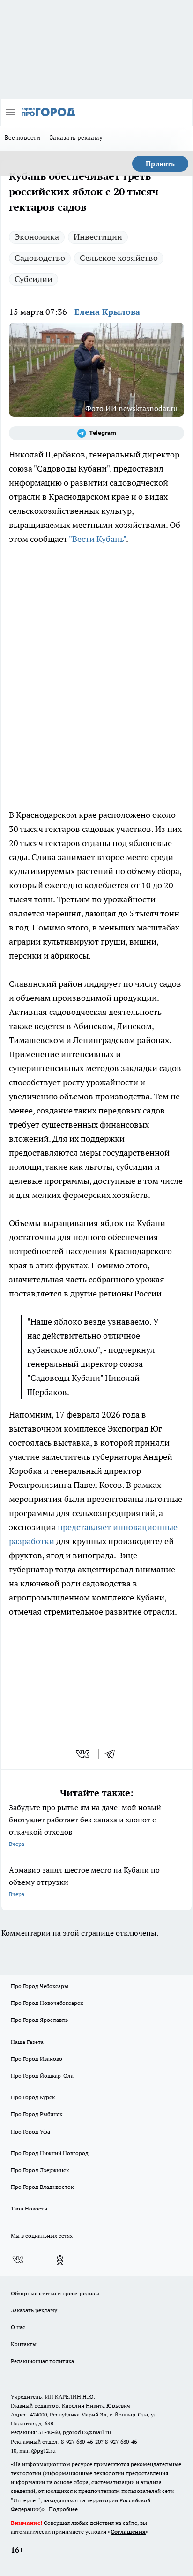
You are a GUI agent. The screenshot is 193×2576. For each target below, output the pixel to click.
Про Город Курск (33, 2097)
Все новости (22, 137)
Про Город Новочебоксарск (47, 2003)
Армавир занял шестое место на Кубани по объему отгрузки (84, 1881)
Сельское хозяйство (119, 258)
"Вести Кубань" (97, 539)
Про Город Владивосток (42, 2187)
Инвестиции (98, 237)
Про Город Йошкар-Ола (42, 2076)
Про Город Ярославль (39, 2020)
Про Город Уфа (30, 2131)
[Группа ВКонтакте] (18, 2260)
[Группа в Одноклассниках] (60, 2260)
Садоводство (40, 258)
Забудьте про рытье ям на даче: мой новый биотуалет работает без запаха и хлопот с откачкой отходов (85, 1825)
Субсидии (33, 279)
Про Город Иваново (37, 2059)
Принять (160, 164)
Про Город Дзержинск (40, 2170)
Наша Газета (27, 2042)
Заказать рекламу (76, 137)
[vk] (84, 1754)
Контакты (24, 2344)
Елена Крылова (107, 312)
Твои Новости (29, 2208)
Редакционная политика (42, 2361)
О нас (18, 2327)
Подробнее (63, 2509)
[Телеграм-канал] (96, 433)
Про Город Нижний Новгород (50, 2153)
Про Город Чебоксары (40, 1986)
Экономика (37, 237)
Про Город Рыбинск (37, 2114)
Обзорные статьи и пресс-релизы (55, 2293)
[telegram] (113, 1754)
